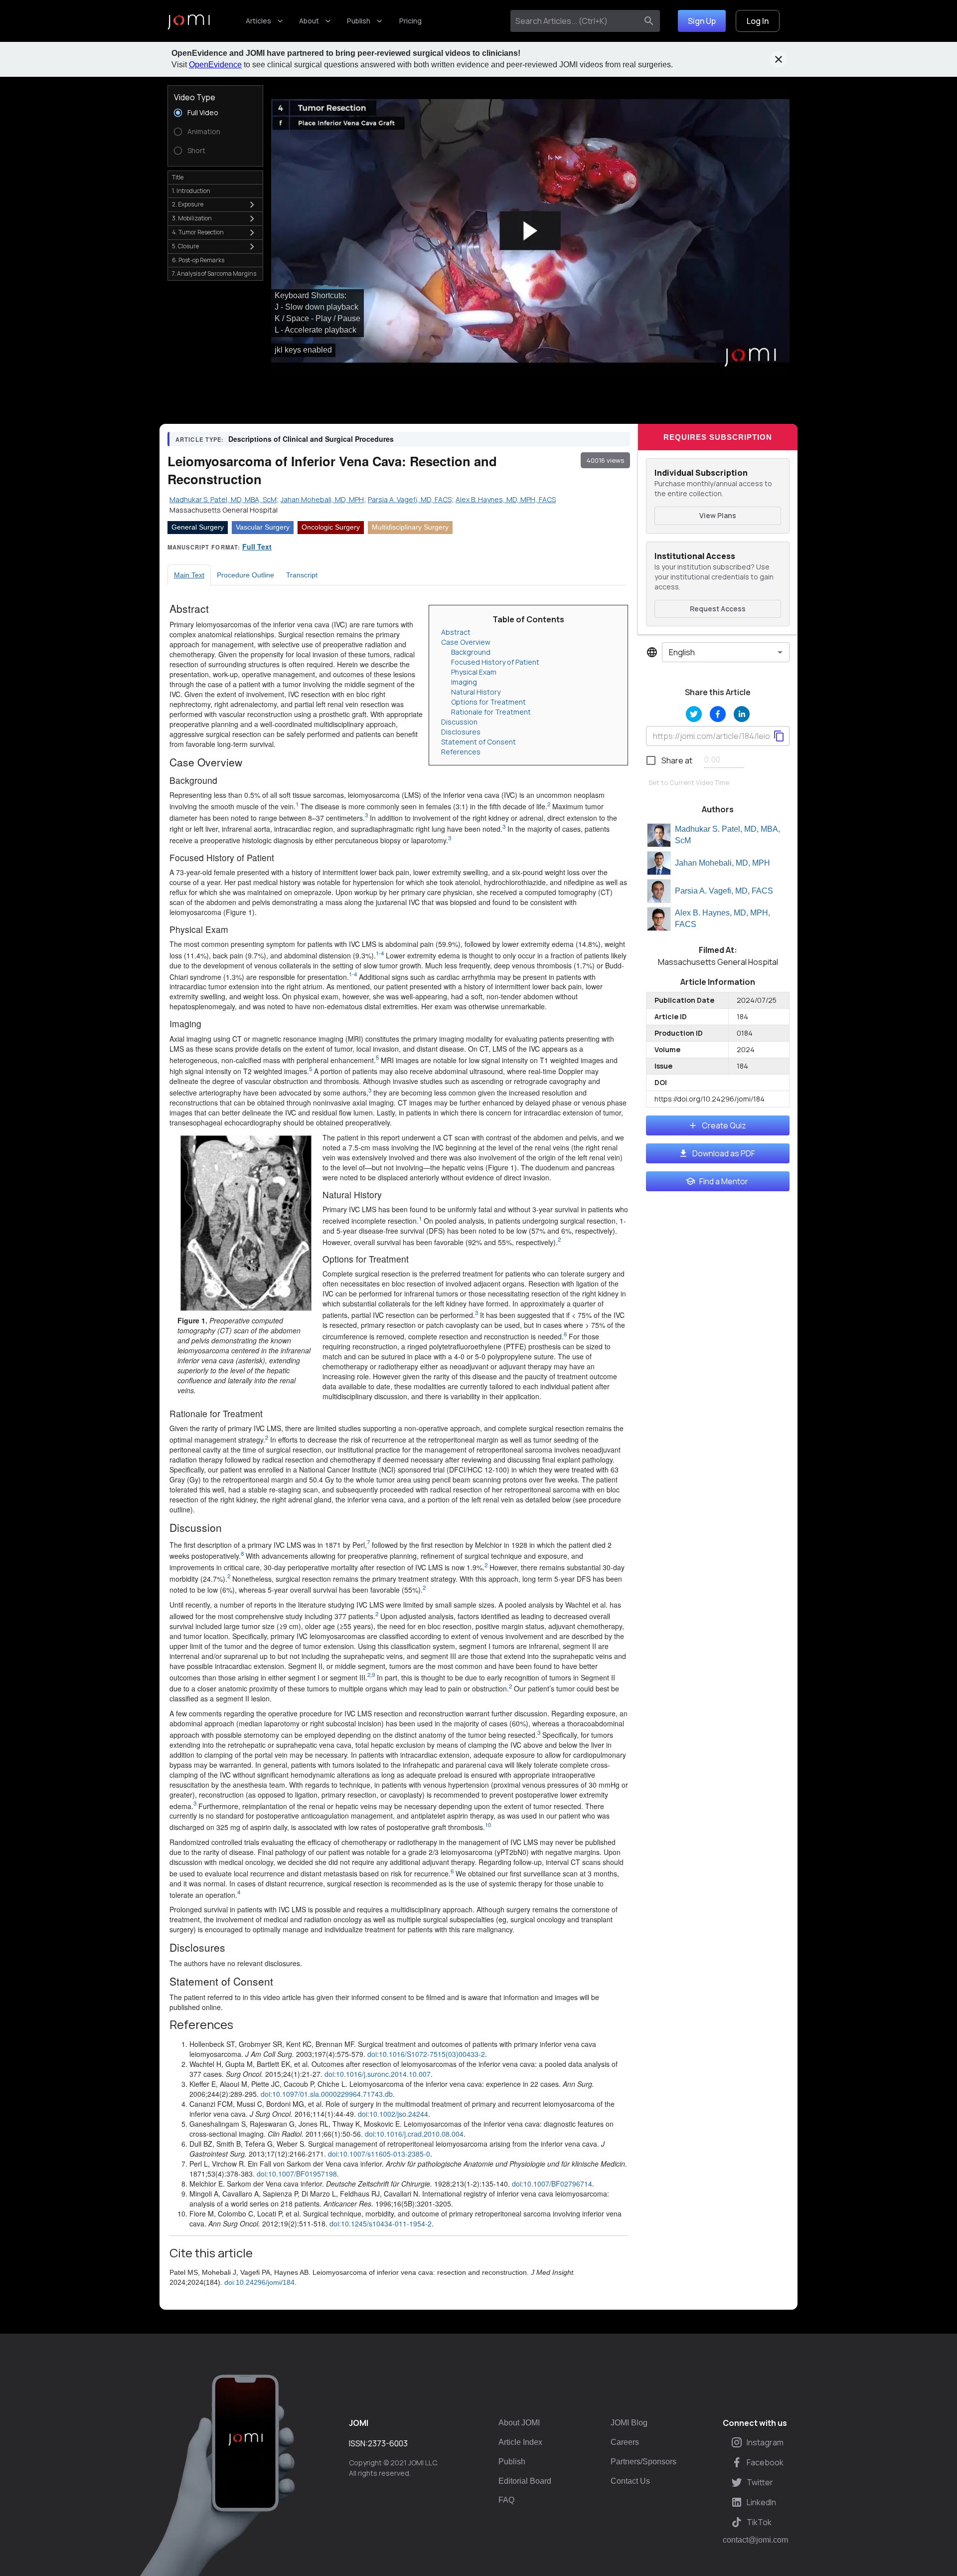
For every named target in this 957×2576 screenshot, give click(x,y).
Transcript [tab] (302, 575)
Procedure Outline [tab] (245, 575)
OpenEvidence (215, 65)
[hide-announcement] (779, 59)
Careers (625, 2442)
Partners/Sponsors (643, 2462)
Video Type (195, 97)
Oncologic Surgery (331, 527)
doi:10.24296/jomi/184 (259, 2282)
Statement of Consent (478, 742)
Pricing (410, 21)
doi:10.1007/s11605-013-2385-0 (379, 2154)
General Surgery (198, 527)
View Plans (718, 515)
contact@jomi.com (755, 2540)
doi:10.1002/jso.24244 (393, 2114)
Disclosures (461, 732)
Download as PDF (724, 1153)
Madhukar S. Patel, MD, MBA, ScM (727, 835)
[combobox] (576, 21)
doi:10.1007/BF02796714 (552, 2184)
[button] (530, 231)
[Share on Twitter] (694, 714)
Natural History (476, 692)
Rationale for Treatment (491, 712)
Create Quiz (724, 1125)
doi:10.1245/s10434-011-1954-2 (381, 2223)
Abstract (456, 632)
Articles (258, 21)
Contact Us (630, 2481)
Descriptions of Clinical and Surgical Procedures (311, 439)
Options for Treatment (488, 702)
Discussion (459, 722)
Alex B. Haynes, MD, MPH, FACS (722, 919)
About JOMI (519, 2423)
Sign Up (702, 21)
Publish (359, 21)
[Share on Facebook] (718, 714)
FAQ (506, 2500)
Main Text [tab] (189, 575)
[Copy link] (779, 736)
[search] (649, 21)
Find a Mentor (724, 1181)
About (309, 21)
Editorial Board (525, 2481)
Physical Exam (474, 672)
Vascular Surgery (263, 527)
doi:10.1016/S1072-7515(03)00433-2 (426, 2054)
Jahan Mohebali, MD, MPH (722, 863)
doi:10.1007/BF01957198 (297, 2174)
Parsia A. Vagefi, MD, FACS (724, 891)
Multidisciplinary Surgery (410, 527)
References (461, 752)
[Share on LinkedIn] (742, 714)
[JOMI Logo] (189, 21)
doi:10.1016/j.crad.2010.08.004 (414, 2134)
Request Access (718, 609)
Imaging (464, 682)
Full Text (257, 547)
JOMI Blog (629, 2423)
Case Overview (466, 642)
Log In (758, 21)
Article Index (520, 2442)
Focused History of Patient (495, 662)
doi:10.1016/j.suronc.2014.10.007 (378, 2074)
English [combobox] (682, 652)
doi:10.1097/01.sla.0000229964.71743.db (327, 2094)
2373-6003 (388, 2443)
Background (471, 652)
